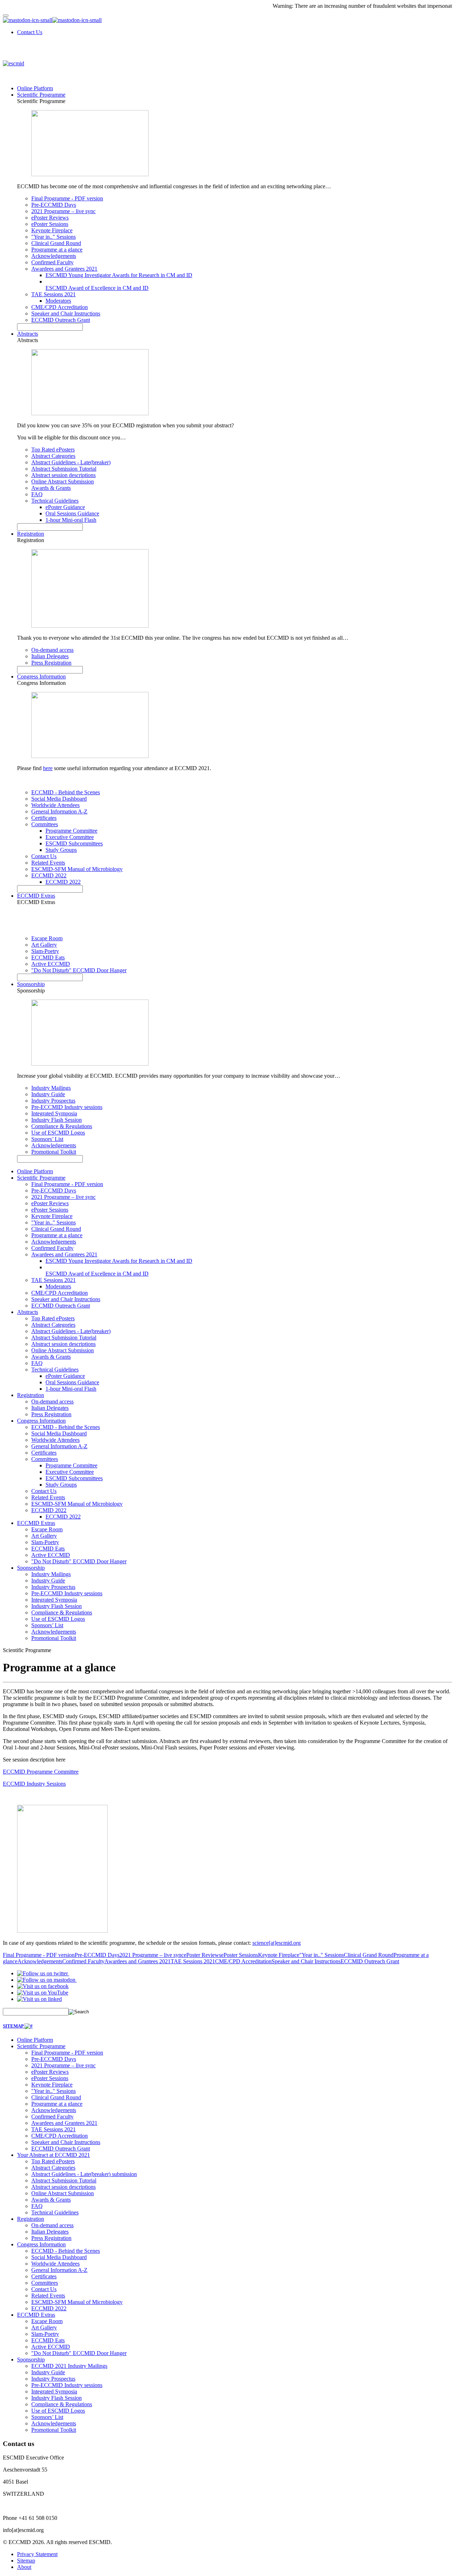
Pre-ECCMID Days (54, 205)
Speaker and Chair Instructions (66, 313)
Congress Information (41, 677)
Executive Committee (70, 837)
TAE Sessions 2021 (53, 294)
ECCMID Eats (48, 957)
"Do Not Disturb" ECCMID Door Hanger (79, 970)
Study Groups (61, 850)
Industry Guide (48, 1094)
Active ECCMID (51, 964)
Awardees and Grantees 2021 (64, 269)
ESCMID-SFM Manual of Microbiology (77, 869)
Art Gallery (44, 945)
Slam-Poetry (45, 951)
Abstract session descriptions (63, 475)
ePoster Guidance (65, 507)
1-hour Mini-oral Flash (71, 520)
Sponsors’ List (47, 1139)
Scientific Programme (41, 95)
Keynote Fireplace (52, 230)
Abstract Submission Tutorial (64, 469)
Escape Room (47, 938)
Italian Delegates (50, 656)
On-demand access (52, 650)
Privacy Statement (37, 2554)
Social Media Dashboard (59, 799)
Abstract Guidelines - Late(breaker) (71, 462)
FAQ (37, 494)
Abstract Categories (53, 456)
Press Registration (51, 663)
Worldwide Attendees (55, 805)
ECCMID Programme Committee (41, 1772)
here (48, 768)
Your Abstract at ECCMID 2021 (53, 2155)
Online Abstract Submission (63, 481)
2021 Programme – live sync (63, 211)
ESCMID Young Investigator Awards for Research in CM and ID (119, 275)
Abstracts (28, 334)
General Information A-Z (59, 811)
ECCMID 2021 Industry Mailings (69, 2366)
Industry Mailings (51, 1088)
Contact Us (30, 32)
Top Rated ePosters (53, 450)
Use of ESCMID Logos (58, 1133)
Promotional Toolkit (54, 1152)
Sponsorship (31, 984)
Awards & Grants (51, 488)
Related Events (48, 863)
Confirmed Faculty (52, 262)
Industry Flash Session (57, 1120)
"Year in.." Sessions (53, 237)
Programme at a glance (57, 250)
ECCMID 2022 (49, 875)
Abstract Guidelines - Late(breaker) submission (84, 2174)
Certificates (44, 818)
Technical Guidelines (55, 501)
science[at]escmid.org (277, 1943)
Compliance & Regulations (62, 1126)
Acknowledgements (54, 256)
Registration (31, 534)
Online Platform (35, 88)
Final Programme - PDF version (67, 198)
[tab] (227, 2026)
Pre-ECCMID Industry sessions (67, 1107)
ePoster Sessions (50, 224)
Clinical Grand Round (56, 243)
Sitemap (26, 2561)
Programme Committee (71, 831)
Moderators (58, 301)
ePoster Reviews (50, 218)
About (24, 2567)
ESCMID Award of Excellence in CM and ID (97, 288)
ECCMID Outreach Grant (61, 320)
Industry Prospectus (53, 1101)
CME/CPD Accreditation (60, 307)
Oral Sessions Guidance (72, 513)
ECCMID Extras (36, 896)
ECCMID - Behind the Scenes (66, 792)
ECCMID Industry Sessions (34, 1784)
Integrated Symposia (54, 1113)
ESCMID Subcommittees (74, 843)
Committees (45, 824)
